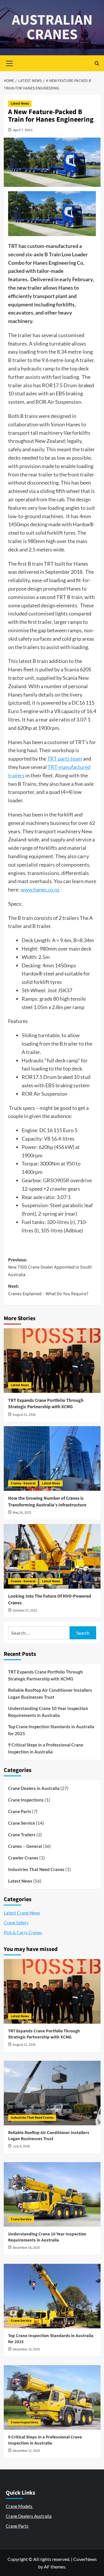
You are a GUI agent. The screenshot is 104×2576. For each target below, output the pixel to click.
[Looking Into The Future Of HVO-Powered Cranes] (52, 1556)
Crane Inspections (26, 1800)
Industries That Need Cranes (36, 1869)
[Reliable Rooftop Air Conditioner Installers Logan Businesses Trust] (52, 2093)
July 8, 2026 (21, 2146)
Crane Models (19, 2506)
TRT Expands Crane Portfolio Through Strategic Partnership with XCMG (46, 1404)
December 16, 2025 (26, 2248)
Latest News (20, 104)
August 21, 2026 (24, 1415)
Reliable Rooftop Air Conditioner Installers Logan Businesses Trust (50, 1693)
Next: (48, 1290)
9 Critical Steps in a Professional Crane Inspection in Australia (46, 1748)
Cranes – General (25, 1846)
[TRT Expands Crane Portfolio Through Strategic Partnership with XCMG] (52, 1361)
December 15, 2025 (26, 2349)
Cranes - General (23, 1483)
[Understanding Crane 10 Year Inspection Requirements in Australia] (52, 2194)
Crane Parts (20, 1811)
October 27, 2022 (25, 1611)
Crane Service (22, 1823)
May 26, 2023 (22, 1513)
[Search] (97, 63)
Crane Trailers (22, 1835)
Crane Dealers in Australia (34, 1788)
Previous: (50, 1267)
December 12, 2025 (26, 2451)
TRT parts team (65, 759)
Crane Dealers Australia (29, 2516)
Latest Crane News (22, 1913)
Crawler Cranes (23, 1858)
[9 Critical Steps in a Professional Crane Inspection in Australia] (52, 2397)
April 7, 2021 (23, 130)
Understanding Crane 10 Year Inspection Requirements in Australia (48, 1712)
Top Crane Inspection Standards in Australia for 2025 (51, 1730)
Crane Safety (16, 1923)
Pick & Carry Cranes (23, 1932)
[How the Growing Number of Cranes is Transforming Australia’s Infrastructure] (52, 1458)
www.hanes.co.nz (40, 889)
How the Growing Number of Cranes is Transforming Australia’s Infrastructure (47, 1501)
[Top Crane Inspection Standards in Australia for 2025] (52, 2296)
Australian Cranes (52, 27)
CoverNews (85, 2559)
